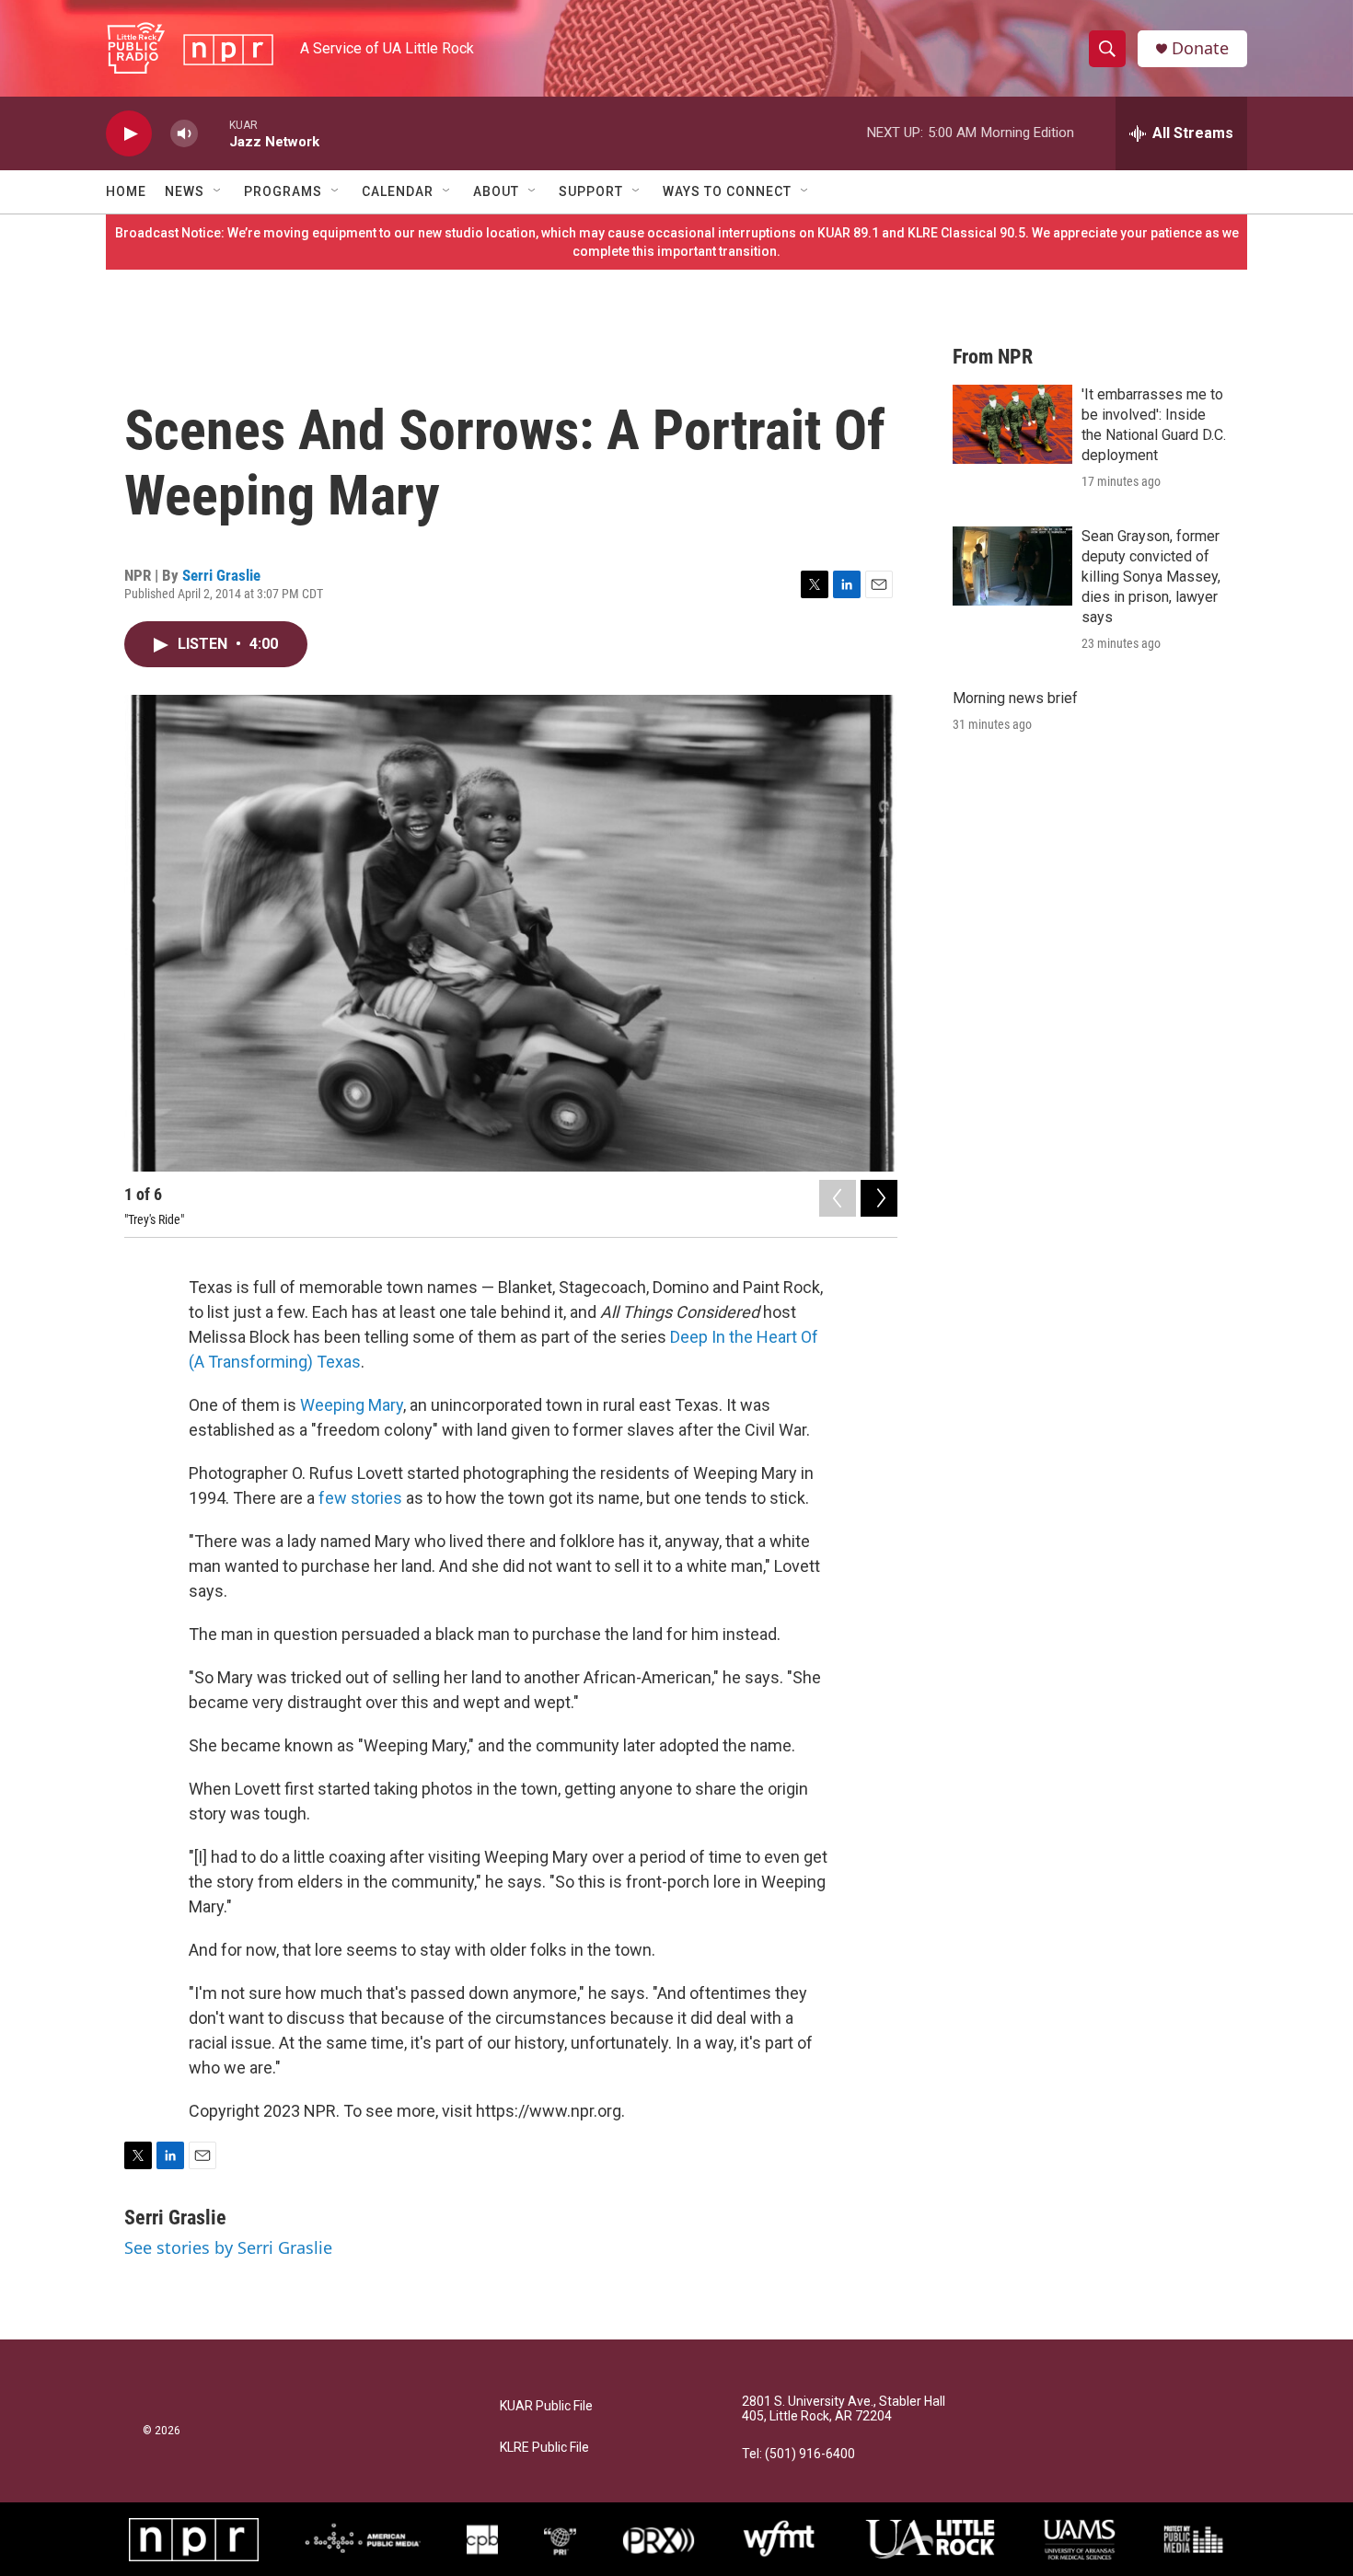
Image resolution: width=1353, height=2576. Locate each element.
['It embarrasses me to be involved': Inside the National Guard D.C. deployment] (1012, 424)
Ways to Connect (727, 191)
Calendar (398, 191)
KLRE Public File (544, 2448)
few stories (360, 1498)
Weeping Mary (352, 1405)
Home (126, 191)
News (185, 191)
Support (591, 191)
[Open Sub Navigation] (218, 191)
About (496, 191)
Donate (1200, 48)
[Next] (879, 1198)
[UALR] (930, 2539)
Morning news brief (1015, 698)
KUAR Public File (546, 2406)
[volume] (184, 134)
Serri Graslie (221, 575)
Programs (283, 191)
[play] (129, 134)
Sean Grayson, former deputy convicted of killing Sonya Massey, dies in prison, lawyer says (1151, 577)
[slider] (214, 133)
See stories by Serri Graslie (228, 2247)
